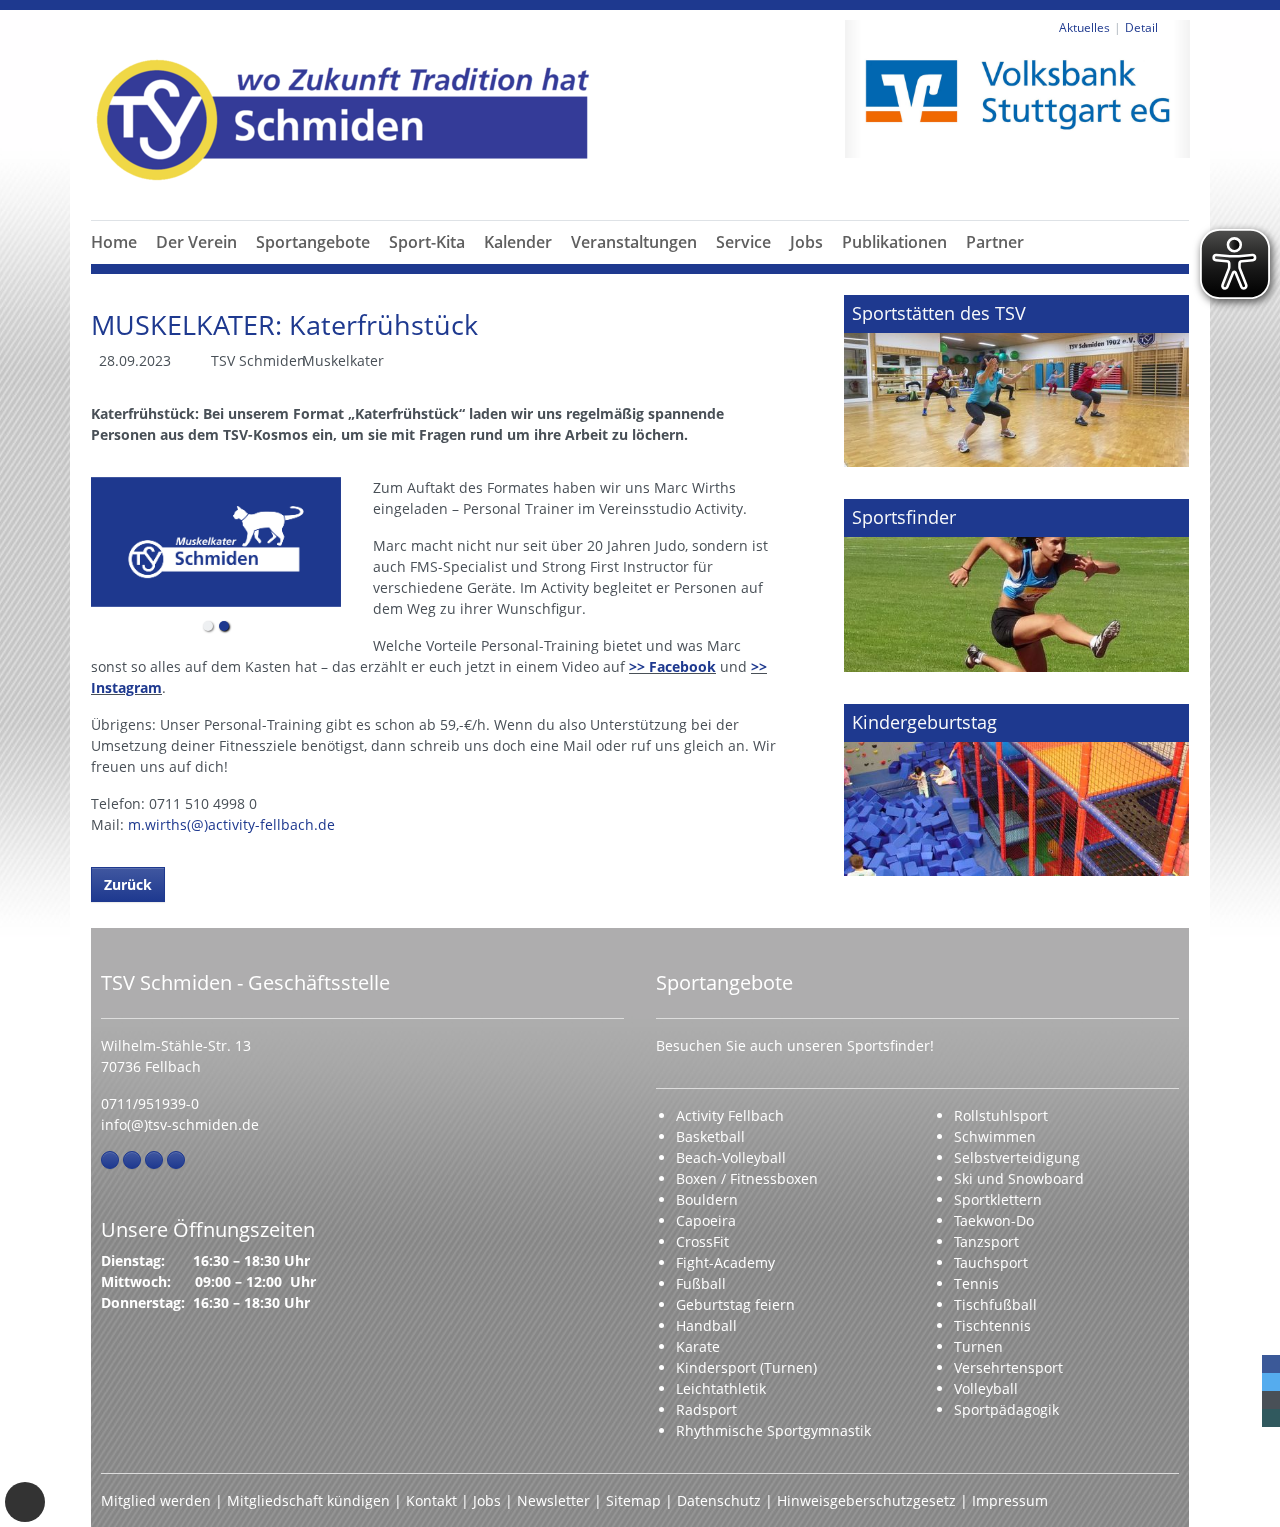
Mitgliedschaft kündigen (308, 1500)
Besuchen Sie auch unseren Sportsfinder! (795, 1045)
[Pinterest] (154, 1160)
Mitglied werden (156, 1500)
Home (114, 242)
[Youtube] (176, 1160)
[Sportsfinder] (1016, 585)
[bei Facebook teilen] (1271, 1364)
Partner (995, 242)
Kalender (518, 242)
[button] (197, 266)
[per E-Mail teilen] (1271, 1400)
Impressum (1010, 1500)
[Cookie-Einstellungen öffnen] (25, 1502)
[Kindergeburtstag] (1016, 790)
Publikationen (894, 242)
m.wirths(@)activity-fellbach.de (231, 824)
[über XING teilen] (1271, 1418)
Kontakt (431, 1500)
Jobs (806, 242)
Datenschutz (719, 1500)
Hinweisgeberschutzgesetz (866, 1500)
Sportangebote (313, 242)
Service (743, 242)
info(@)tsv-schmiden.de (180, 1124)
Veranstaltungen (634, 242)
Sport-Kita (427, 242)
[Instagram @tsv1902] (132, 1160)
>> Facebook (672, 666)
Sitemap (633, 1500)
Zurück (128, 884)
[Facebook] (110, 1160)
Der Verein (196, 242)
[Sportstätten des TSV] (1016, 381)
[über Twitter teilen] (1271, 1382)
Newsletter (553, 1500)
